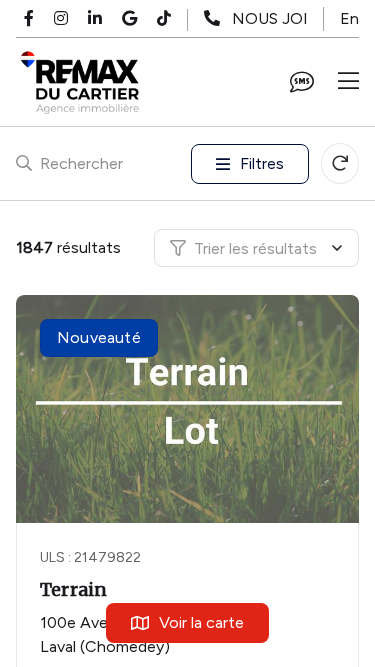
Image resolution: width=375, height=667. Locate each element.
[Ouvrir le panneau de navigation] (348, 82)
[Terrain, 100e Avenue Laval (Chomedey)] (189, 409)
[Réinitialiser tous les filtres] (340, 163)
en (349, 18)
